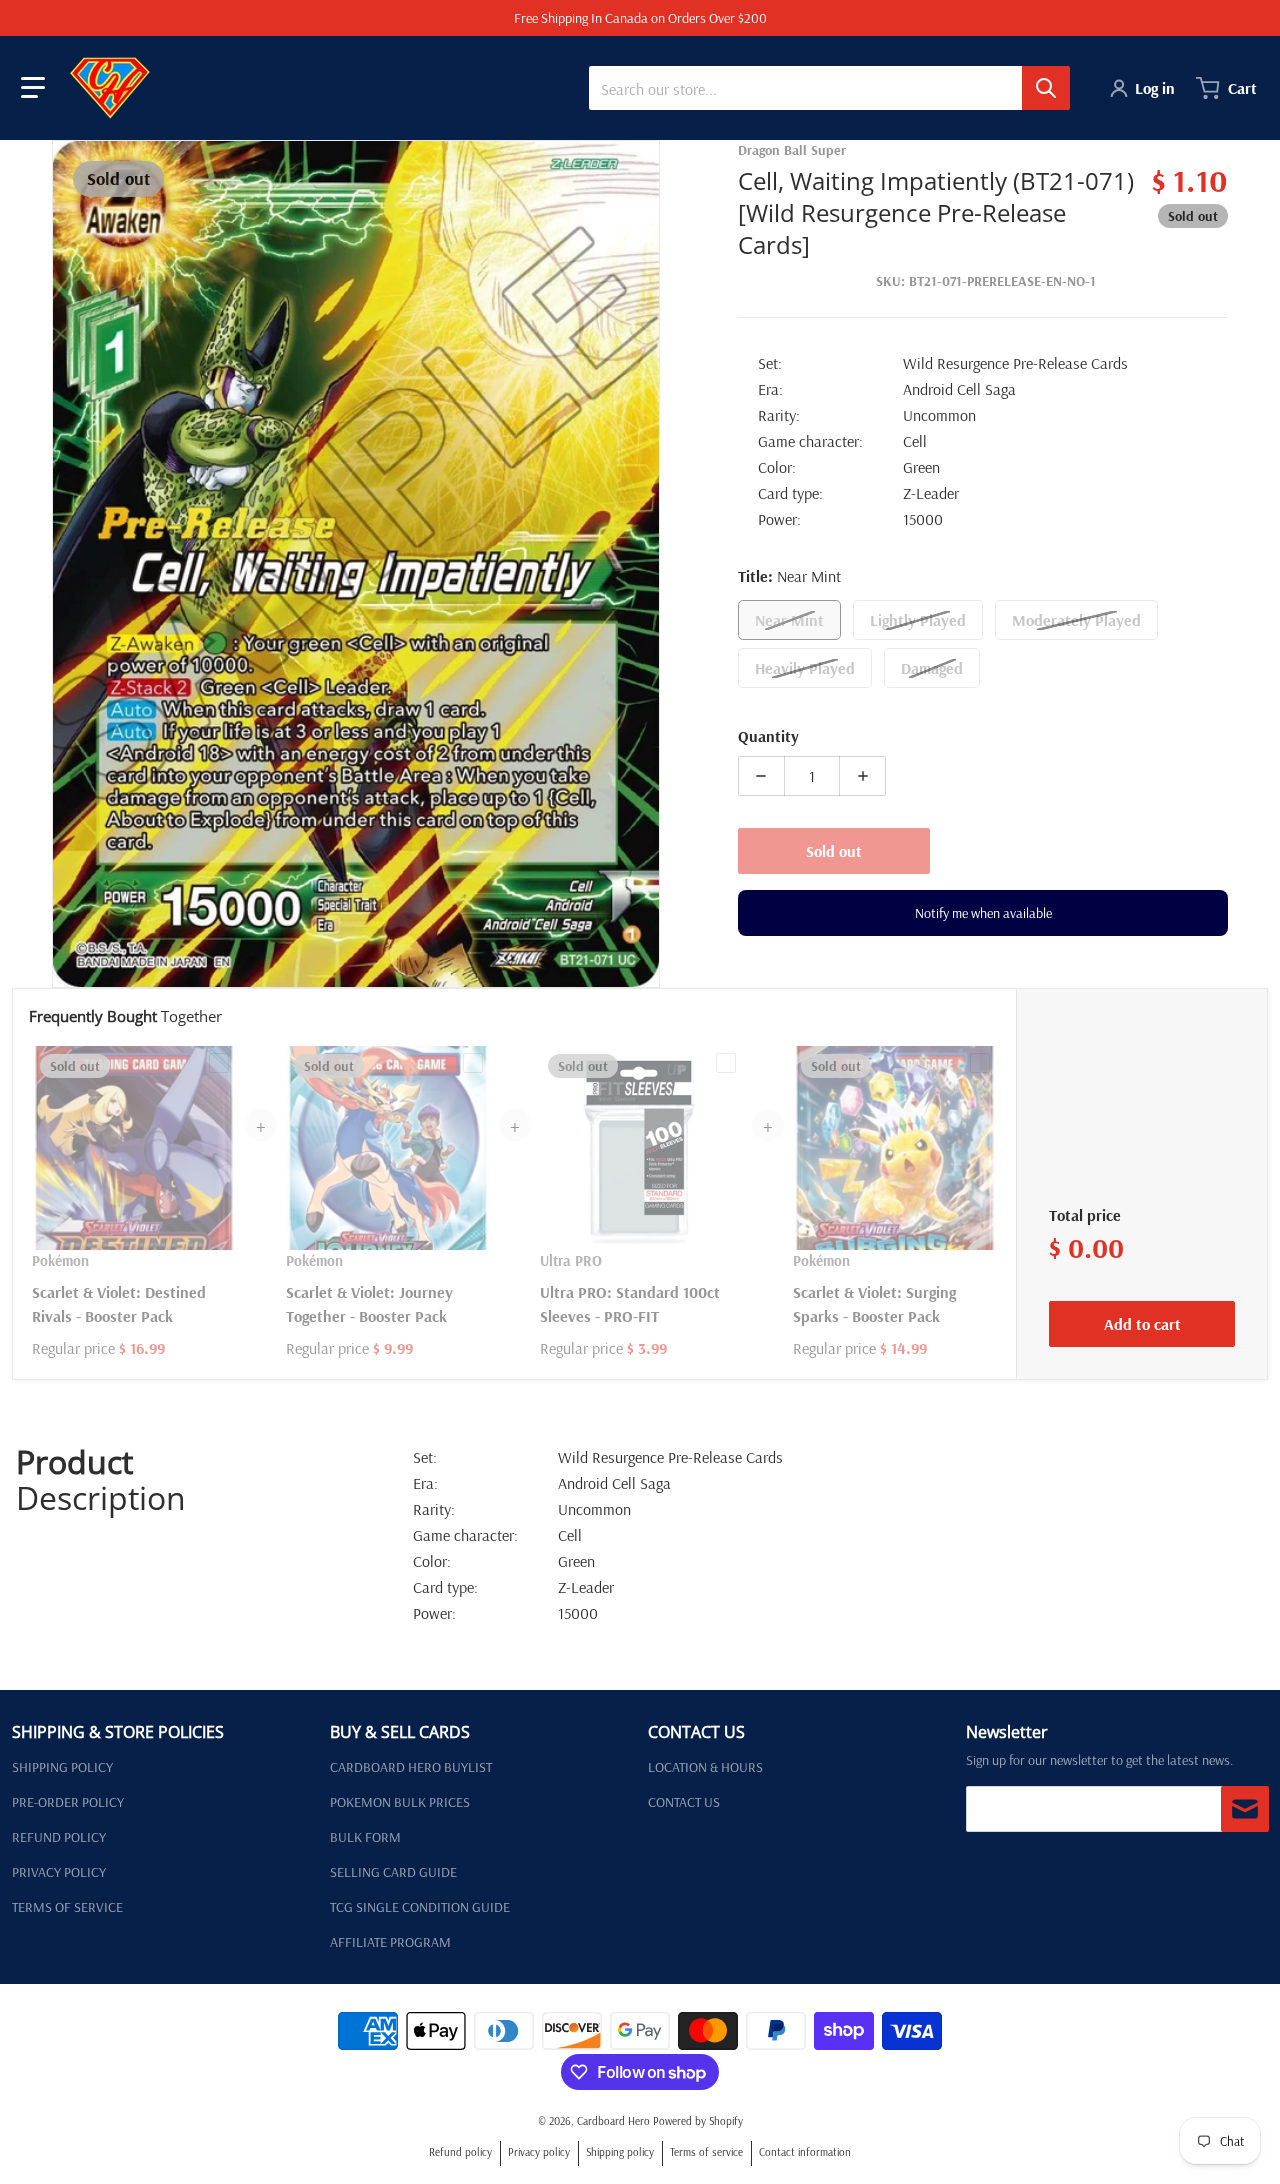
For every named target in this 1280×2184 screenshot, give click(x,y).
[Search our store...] (1046, 88)
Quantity (768, 736)
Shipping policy (620, 2152)
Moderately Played (1076, 620)
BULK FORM (365, 1837)
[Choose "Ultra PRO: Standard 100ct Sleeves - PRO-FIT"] (726, 1063)
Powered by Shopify (698, 2121)
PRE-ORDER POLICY (68, 1802)
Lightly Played (918, 620)
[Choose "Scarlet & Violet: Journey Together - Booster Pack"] (473, 1063)
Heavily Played (805, 668)
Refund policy (460, 2152)
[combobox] (829, 88)
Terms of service (706, 2152)
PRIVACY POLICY (59, 1872)
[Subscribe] (1245, 1809)
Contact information (805, 2152)
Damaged (932, 668)
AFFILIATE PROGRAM (390, 1942)
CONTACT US (684, 1802)
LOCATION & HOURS (705, 1767)
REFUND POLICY (59, 1837)
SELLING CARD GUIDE (393, 1872)
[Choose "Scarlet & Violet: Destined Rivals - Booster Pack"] (219, 1063)
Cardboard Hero (613, 2121)
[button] (33, 88)
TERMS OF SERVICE (67, 1907)
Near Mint (789, 620)
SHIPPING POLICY (62, 1767)
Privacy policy (539, 2152)
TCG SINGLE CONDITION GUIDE (420, 1907)
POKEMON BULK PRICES (400, 1802)
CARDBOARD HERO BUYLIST (411, 1767)
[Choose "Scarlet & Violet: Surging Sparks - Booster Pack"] (980, 1063)
